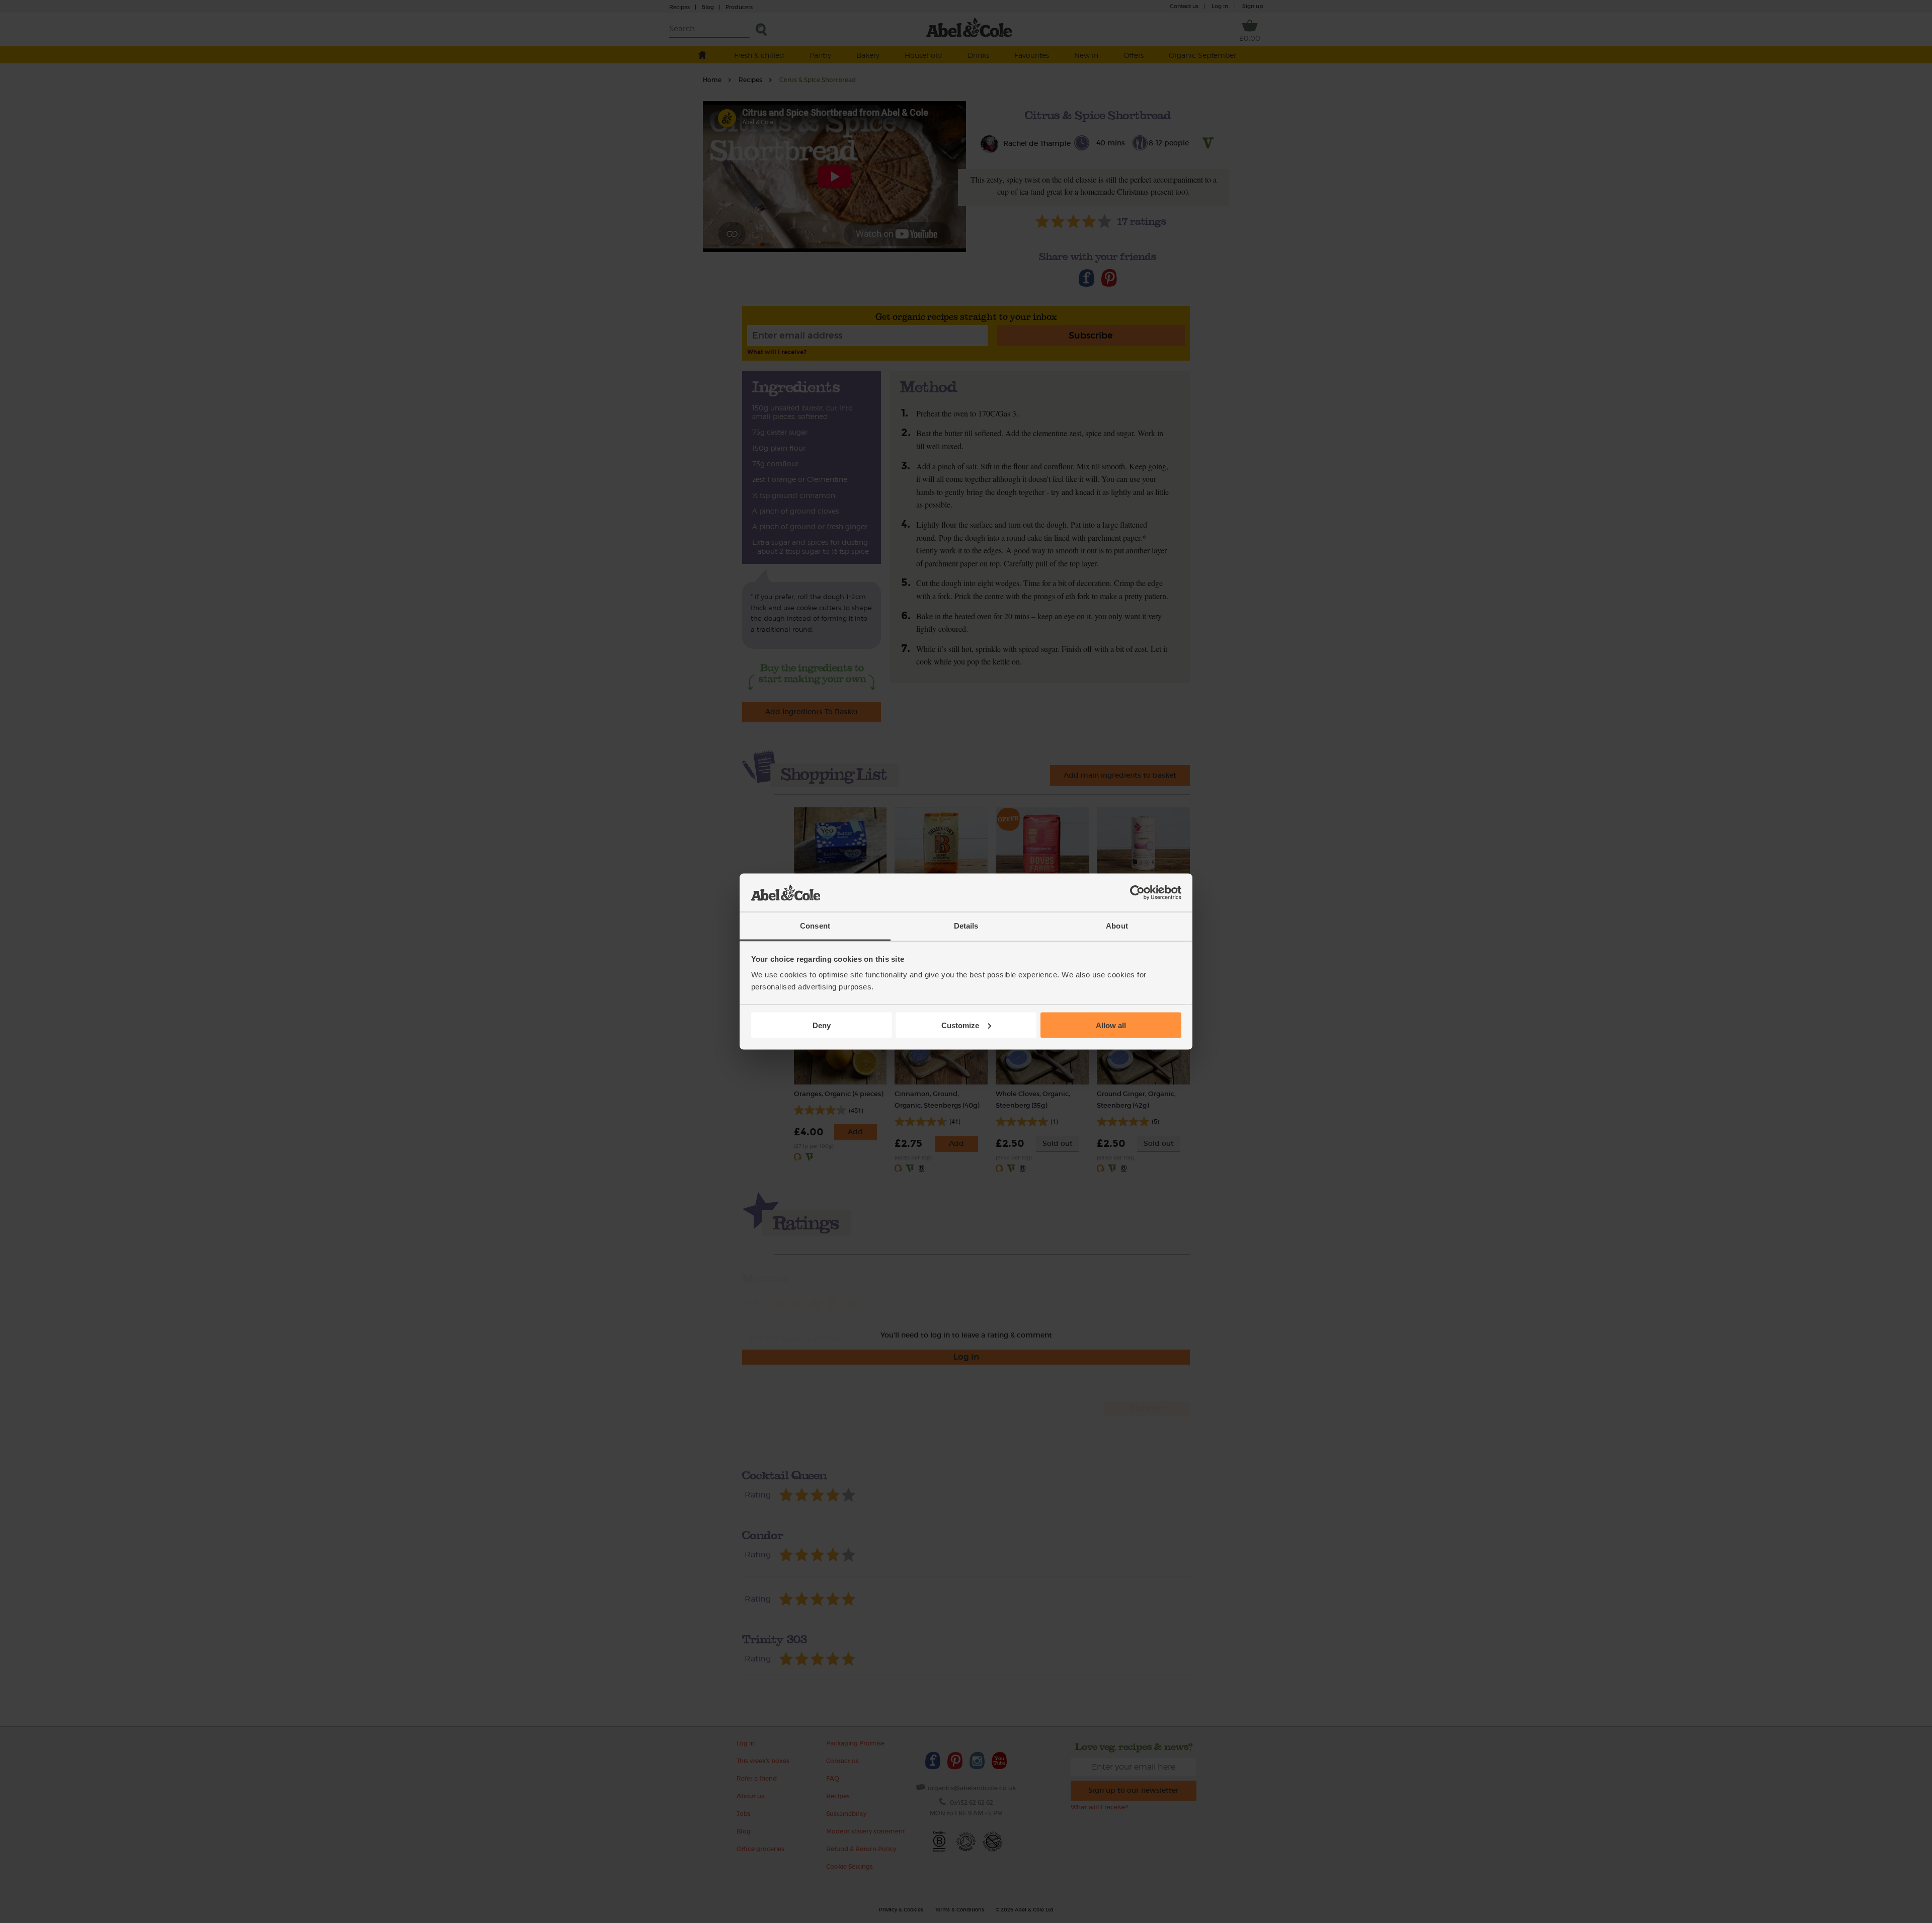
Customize (960, 1025)
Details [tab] (966, 926)
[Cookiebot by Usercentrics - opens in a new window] (1137, 893)
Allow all (1111, 1025)
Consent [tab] (815, 926)
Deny (822, 1025)
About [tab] (1117, 926)
